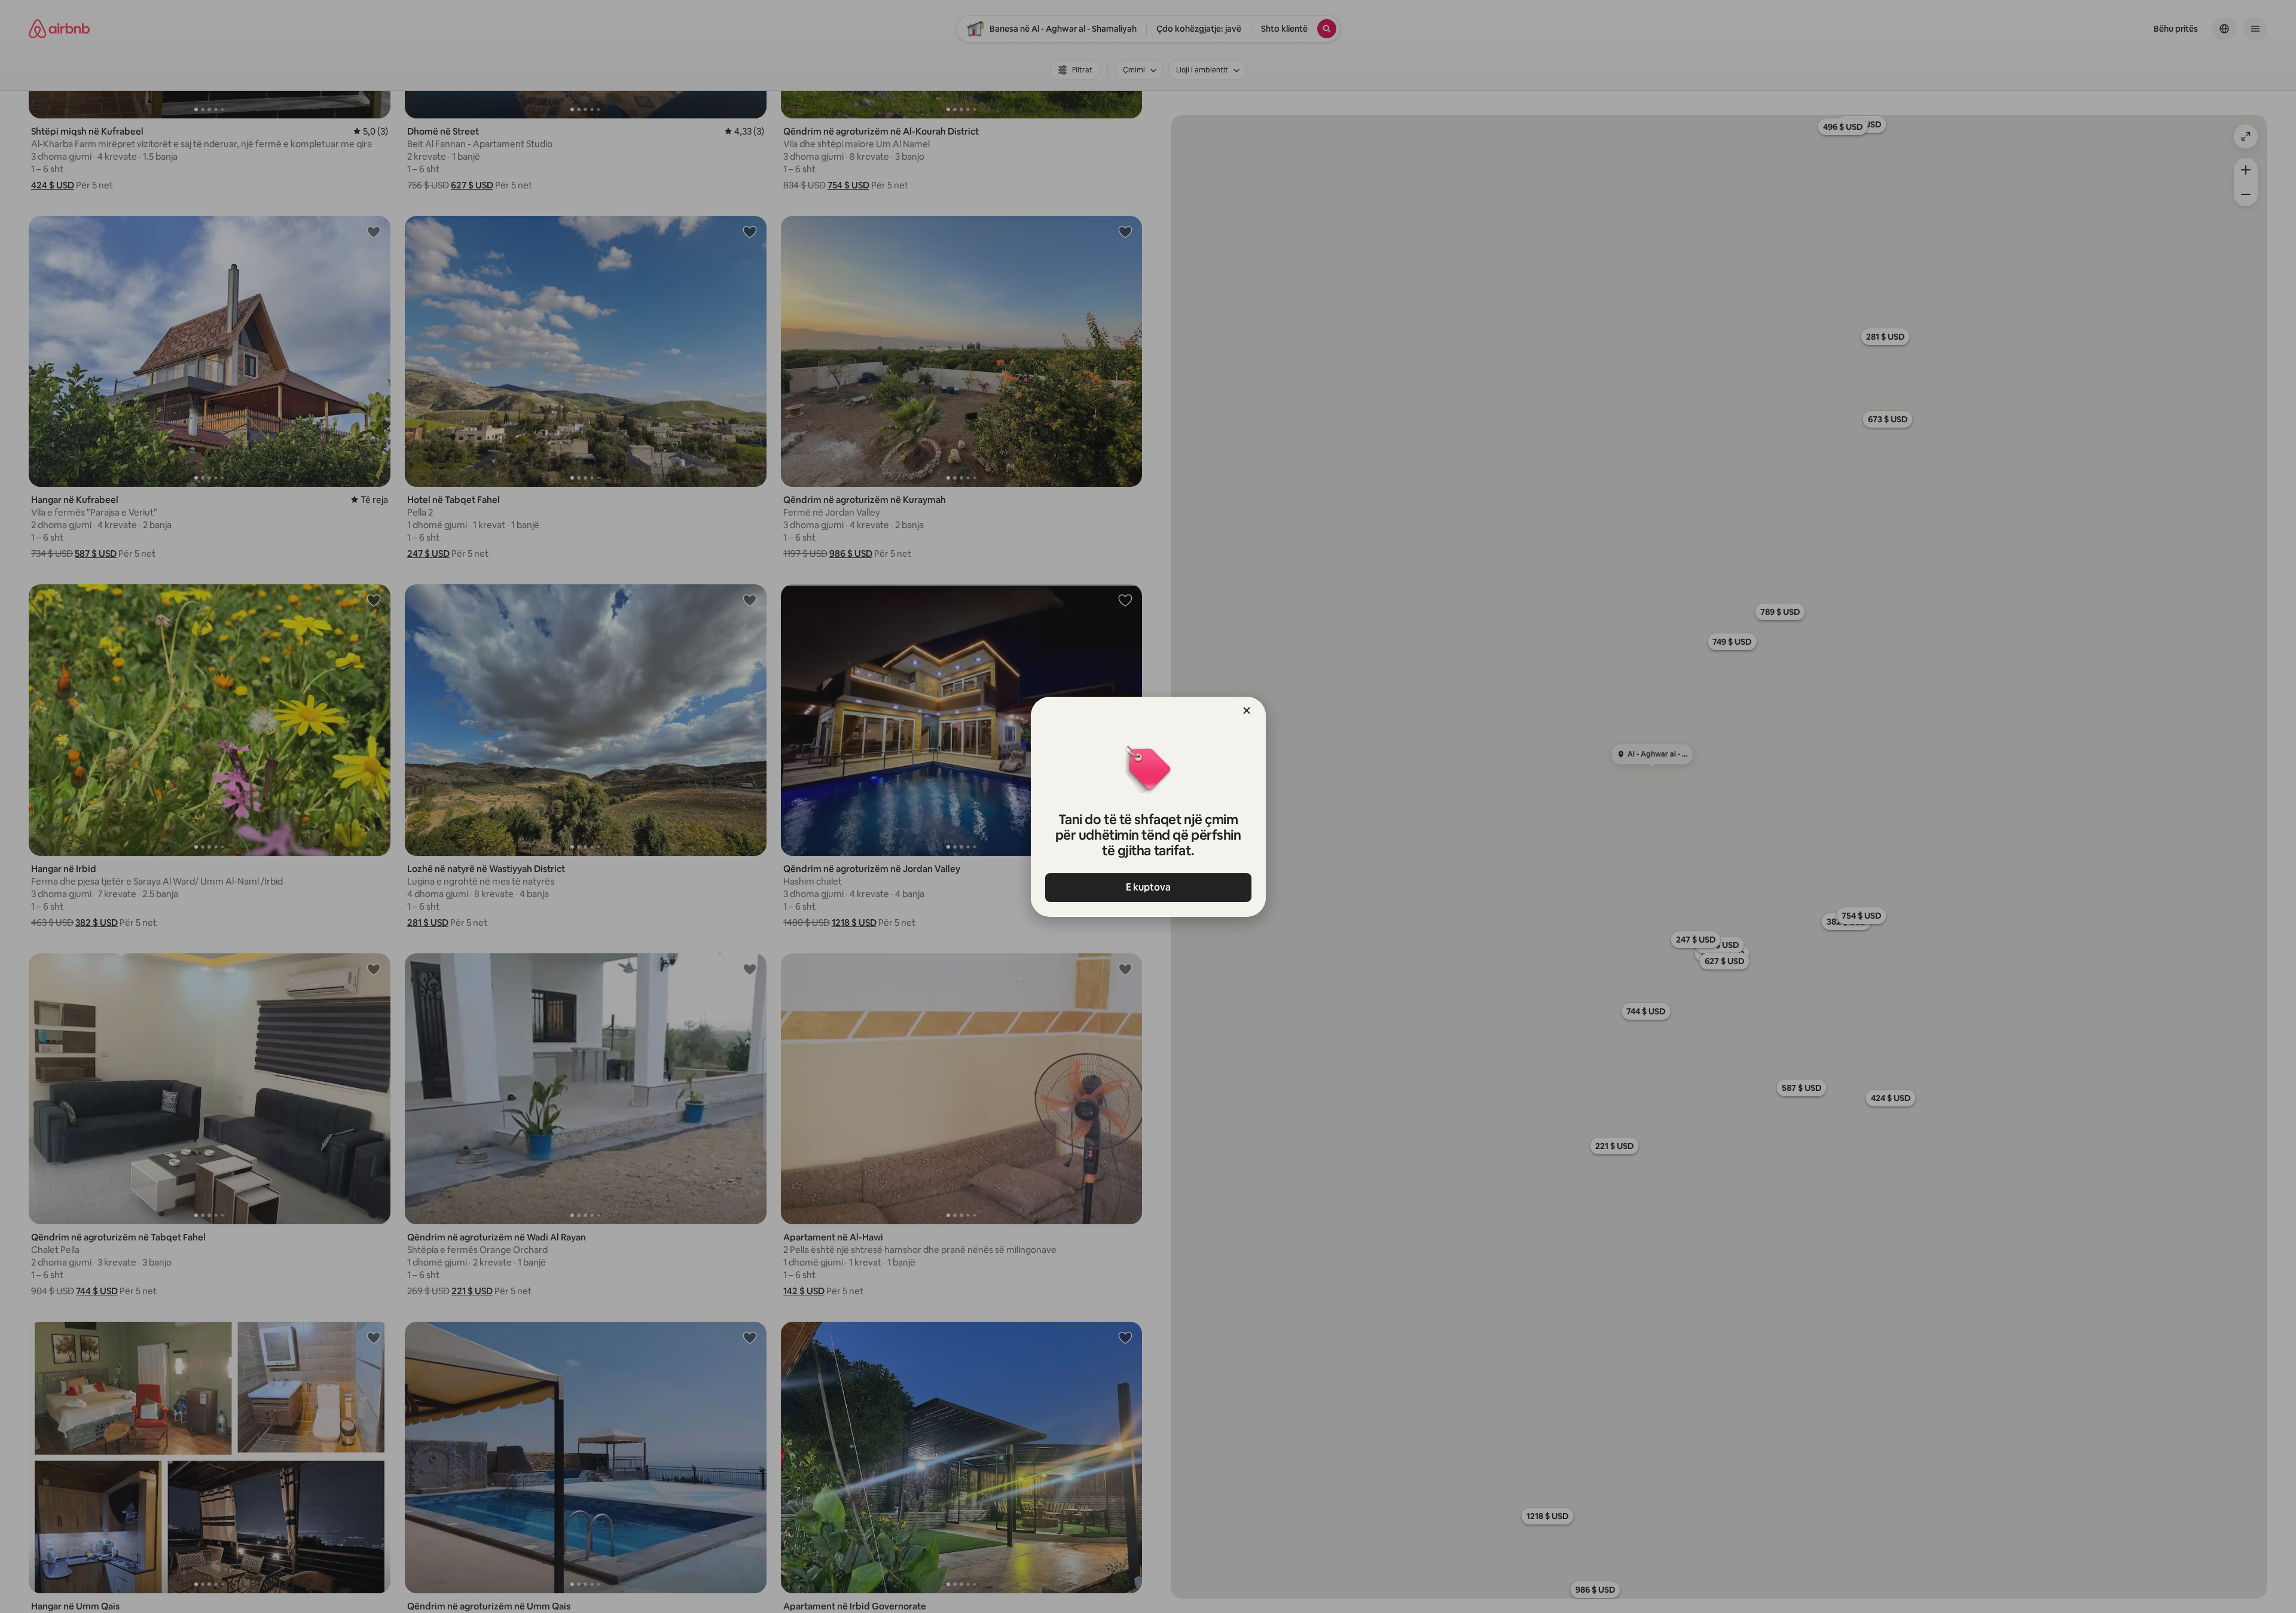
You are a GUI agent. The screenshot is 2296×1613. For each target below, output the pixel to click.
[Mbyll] (1247, 711)
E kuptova (1148, 887)
